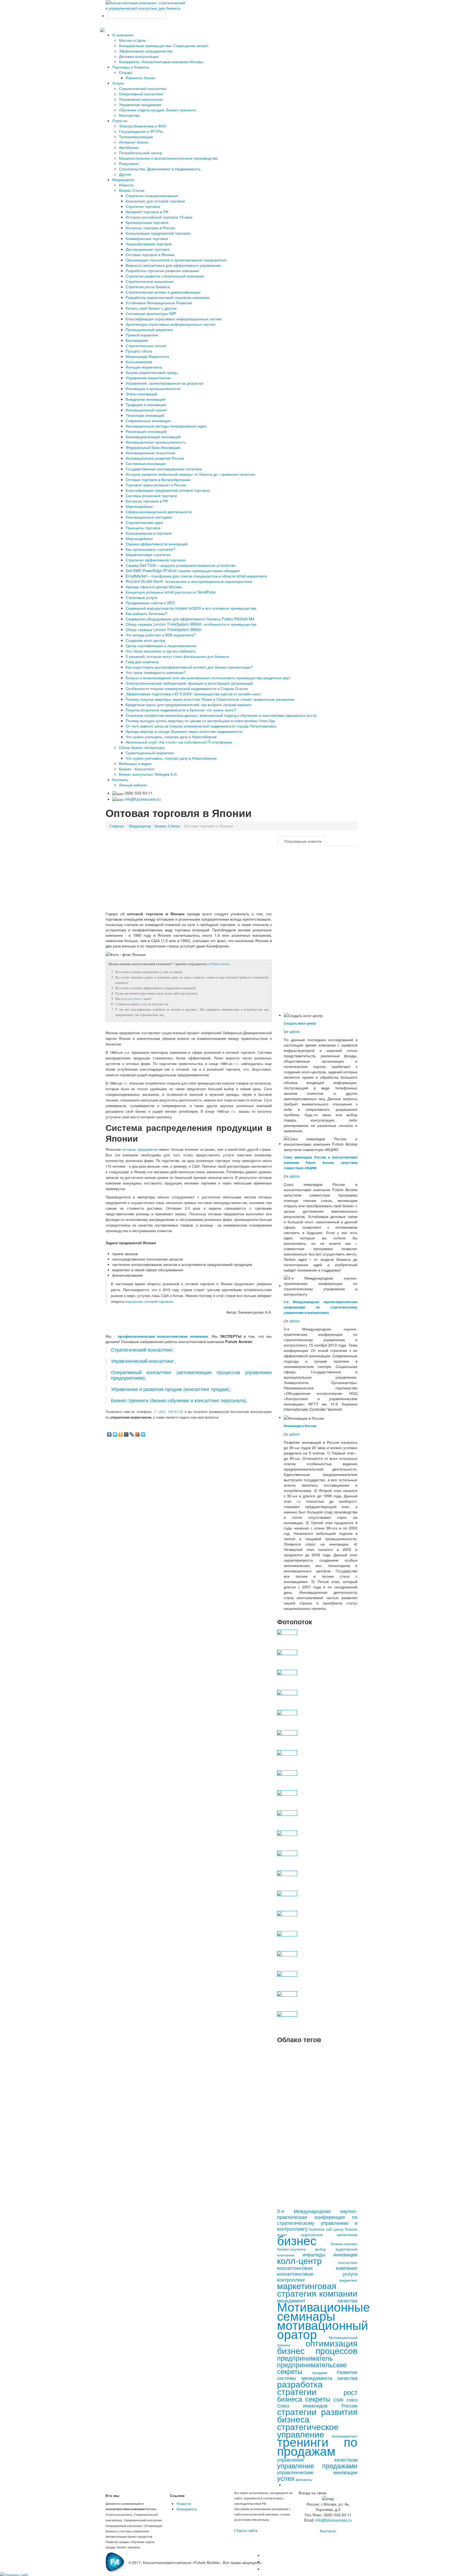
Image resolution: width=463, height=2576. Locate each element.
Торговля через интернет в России (156, 485)
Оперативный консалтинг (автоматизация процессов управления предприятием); (191, 1375)
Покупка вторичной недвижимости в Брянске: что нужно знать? (181, 710)
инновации (345, 2254)
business (317, 2229)
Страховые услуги (141, 597)
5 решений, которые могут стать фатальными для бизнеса (177, 656)
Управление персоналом (141, 99)
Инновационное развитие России (155, 458)
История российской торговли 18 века (159, 217)
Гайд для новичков (142, 662)
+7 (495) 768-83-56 (168, 1411)
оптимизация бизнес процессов (317, 2346)
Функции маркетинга (144, 367)
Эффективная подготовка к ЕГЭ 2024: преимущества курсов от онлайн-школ (193, 694)
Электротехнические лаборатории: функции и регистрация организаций (189, 683)
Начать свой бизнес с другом (151, 308)
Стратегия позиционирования (152, 196)
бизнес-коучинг (344, 2244)
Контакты (120, 779)
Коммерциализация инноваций (153, 437)
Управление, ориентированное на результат (165, 383)
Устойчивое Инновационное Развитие (159, 303)
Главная (117, 826)
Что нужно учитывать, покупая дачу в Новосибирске (171, 737)
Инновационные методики (149, 517)
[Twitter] (115, 1434)
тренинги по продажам (317, 2446)
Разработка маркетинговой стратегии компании (168, 297)
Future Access (220, 964)
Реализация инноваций (146, 431)
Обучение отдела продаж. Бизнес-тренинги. (158, 110)
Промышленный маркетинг (150, 329)
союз (352, 2399)
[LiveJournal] (132, 1434)
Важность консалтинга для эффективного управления (173, 265)
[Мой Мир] (126, 1434)
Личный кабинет (133, 785)
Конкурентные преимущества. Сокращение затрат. (164, 46)
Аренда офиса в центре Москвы (154, 587)
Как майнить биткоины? (146, 613)
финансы (304, 2479)
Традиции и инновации (146, 404)
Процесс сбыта (139, 351)
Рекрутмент (129, 163)
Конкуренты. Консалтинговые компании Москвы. (162, 62)
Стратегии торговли (143, 206)
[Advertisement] (189, 873)
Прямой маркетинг (142, 335)
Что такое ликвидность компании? (156, 672)
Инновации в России (300, 1426)
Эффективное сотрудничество (146, 51)
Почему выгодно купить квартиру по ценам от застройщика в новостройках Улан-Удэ (200, 721)
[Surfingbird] (143, 1434)
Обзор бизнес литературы (142, 747)
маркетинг (348, 2280)
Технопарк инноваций (145, 415)
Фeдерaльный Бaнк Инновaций (153, 447)
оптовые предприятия (140, 1149)
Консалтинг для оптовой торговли (155, 201)
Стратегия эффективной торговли (156, 560)
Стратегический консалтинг (143, 88)
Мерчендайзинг (139, 506)
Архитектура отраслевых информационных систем (171, 324)
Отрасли (120, 121)
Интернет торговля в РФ (147, 212)
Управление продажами (140, 104)
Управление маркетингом (148, 378)
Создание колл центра (145, 640)
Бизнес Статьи (132, 190)
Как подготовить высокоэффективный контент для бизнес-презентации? (189, 667)
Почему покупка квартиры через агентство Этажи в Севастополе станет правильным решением (210, 699)
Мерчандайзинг (139, 538)
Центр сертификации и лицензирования (161, 646)
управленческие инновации (317, 2472)
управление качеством (317, 2459)
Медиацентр (123, 179)
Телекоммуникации (136, 137)
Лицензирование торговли (149, 244)
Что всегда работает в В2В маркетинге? (161, 635)
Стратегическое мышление (150, 281)
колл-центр (299, 2260)
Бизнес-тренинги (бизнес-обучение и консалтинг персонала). (179, 1400)
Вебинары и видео (135, 763)
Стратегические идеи (144, 522)
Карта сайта (247, 2530)
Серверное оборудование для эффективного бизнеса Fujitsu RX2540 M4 (190, 619)
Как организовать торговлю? (151, 549)
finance (351, 2229)
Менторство (129, 115)
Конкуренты (187, 2509)
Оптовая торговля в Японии (150, 254)
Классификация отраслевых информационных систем (174, 319)
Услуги (118, 83)
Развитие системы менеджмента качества (317, 2375)
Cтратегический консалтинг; (142, 1350)
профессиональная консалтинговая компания (163, 1336)
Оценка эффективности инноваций (157, 544)
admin (295, 1032)
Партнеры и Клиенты (131, 67)
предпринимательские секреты (312, 2368)
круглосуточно (131, 999)
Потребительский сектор (141, 153)
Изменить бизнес (141, 78)
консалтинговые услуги (317, 2274)
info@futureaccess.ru (143, 799)
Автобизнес (129, 147)
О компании (123, 35)
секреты (318, 2399)
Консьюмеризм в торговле (149, 533)
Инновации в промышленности (153, 388)
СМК (338, 2399)
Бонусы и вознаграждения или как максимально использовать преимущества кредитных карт (208, 678)
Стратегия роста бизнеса (148, 287)
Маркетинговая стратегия (148, 554)
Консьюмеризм (139, 362)
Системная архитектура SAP (151, 313)
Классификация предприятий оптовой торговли (168, 490)
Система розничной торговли (151, 496)
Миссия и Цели (132, 40)
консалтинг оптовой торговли (149, 1301)
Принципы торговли (143, 528)
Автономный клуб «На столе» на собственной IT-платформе (179, 742)
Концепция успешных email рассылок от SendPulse (171, 592)
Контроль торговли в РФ (147, 501)
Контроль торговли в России (150, 228)
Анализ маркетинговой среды (152, 372)
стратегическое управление (308, 2430)
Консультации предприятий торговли (158, 233)
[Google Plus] (138, 1434)
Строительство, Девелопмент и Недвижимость (160, 169)
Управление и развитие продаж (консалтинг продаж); (171, 1389)
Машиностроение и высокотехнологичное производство (168, 158)
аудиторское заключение (329, 2234)
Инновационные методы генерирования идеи (166, 426)
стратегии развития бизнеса (317, 2415)
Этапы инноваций (141, 394)
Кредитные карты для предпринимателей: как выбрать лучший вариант (189, 704)
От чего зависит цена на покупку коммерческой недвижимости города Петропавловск (201, 726)
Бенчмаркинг (137, 340)
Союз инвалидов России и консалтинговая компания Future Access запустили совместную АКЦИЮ (321, 1163)
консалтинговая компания (317, 2268)
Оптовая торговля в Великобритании (158, 479)
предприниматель (305, 2358)
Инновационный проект (146, 410)
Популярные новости (303, 841)
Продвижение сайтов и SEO (150, 603)
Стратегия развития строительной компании (165, 276)
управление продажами (317, 2465)
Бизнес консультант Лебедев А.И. (148, 774)
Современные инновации (148, 421)
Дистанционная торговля (148, 249)
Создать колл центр (300, 1023)
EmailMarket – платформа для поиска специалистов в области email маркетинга (196, 576)
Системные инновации (146, 463)
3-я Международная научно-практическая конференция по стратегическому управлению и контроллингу (321, 1307)
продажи (320, 2372)
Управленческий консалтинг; (143, 1361)
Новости (126, 185)
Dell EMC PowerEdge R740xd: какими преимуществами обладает (183, 571)
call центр (335, 2229)
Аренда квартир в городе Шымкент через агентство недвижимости (184, 731)
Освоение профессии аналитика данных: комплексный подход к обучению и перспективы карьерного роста (221, 715)
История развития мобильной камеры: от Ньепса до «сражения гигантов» (191, 474)
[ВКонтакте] (109, 1434)
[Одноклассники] (121, 1434)
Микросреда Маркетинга (147, 356)
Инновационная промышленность (156, 442)
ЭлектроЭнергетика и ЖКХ (142, 126)
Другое (125, 174)
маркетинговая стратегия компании (317, 2289)
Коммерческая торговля (147, 238)
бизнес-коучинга (291, 2249)
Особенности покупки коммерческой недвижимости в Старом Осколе (187, 688)
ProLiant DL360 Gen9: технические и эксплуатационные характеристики (189, 581)
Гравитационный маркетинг (150, 753)
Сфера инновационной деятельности (159, 512)
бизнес (297, 2240)
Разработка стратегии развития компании (162, 271)
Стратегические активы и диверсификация (163, 292)
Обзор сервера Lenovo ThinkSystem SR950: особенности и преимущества (191, 624)
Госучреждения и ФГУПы (141, 131)
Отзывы (126, 72)
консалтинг (348, 2262)
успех (286, 2478)
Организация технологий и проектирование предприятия (176, 260)
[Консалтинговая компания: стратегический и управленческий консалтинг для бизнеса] (146, 5)
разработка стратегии (300, 2387)
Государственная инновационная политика (164, 469)
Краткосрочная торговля (147, 222)
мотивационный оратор (323, 2329)
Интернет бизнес (134, 142)
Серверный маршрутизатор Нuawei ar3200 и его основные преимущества (191, 608)
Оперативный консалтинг (141, 94)
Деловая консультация (139, 56)
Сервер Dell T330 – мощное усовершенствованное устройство (181, 565)
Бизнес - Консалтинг (137, 769)
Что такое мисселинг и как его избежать (161, 651)
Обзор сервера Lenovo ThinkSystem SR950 (164, 629)
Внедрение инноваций (145, 399)
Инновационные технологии (150, 453)
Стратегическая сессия (146, 346)
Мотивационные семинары (324, 2311)
